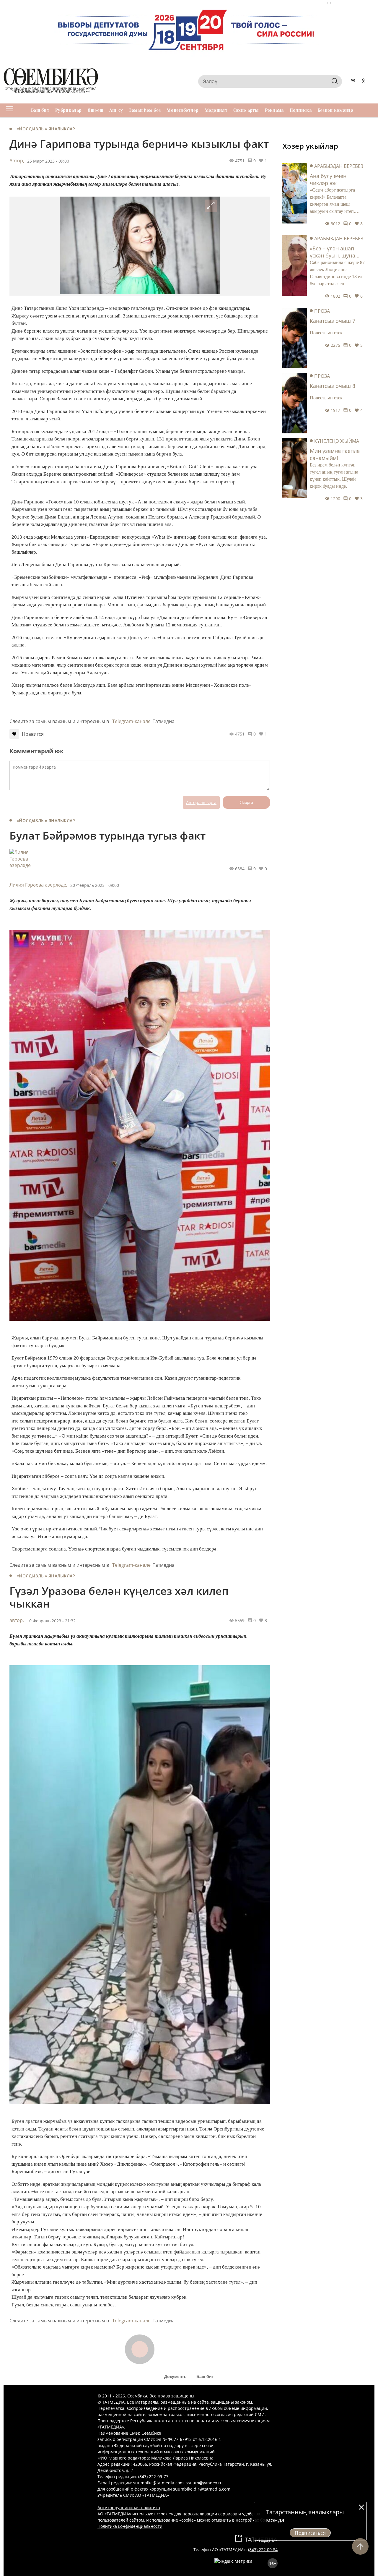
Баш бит (40, 110)
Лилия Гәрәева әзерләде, (38, 885)
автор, (17, 1620)
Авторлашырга (201, 802)
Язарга (246, 802)
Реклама (274, 110)
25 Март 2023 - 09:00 (48, 161)
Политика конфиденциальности (130, 2526)
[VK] (353, 81)
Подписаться (310, 2533)
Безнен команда (335, 110)
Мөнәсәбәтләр (183, 110)
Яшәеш (96, 110)
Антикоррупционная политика (129, 2508)
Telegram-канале (131, 721)
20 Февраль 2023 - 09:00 (95, 885)
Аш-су (116, 110)
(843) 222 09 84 (263, 2550)
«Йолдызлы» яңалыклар (46, 129)
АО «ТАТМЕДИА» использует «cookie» (135, 2514)
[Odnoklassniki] (363, 81)
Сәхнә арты (246, 110)
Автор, (17, 161)
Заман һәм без (145, 110)
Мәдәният (216, 110)
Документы (176, 2376)
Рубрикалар (69, 110)
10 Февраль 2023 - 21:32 (51, 1621)
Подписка (301, 110)
